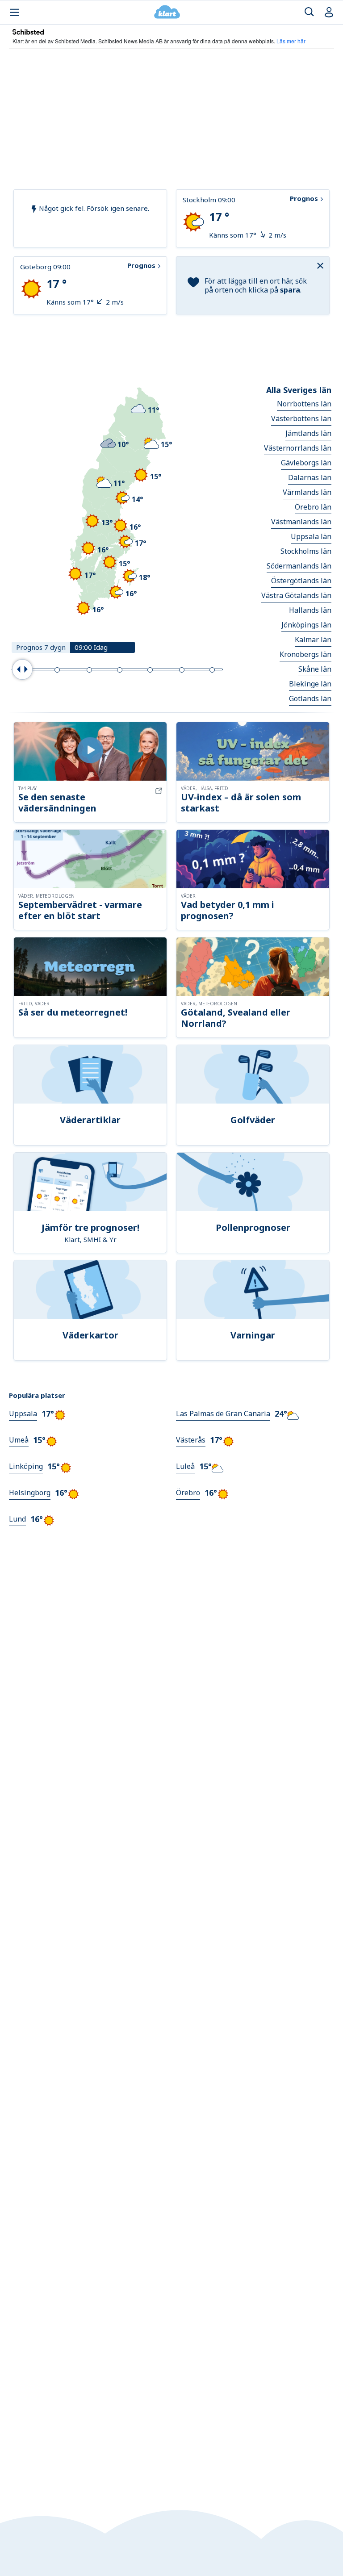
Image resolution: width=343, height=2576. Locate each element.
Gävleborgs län (306, 463)
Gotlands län (310, 698)
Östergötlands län (301, 581)
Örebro (188, 1493)
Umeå (19, 1440)
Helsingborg (30, 1493)
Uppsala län (311, 536)
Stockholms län (306, 551)
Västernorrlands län (298, 448)
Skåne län (315, 669)
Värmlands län (307, 492)
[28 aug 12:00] (120, 670)
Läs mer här (291, 41)
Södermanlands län (299, 566)
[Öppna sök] (309, 12)
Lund (17, 1519)
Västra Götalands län (296, 595)
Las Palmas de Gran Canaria (223, 1413)
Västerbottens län (301, 418)
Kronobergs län (305, 654)
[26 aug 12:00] (57, 670)
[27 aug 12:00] (89, 670)
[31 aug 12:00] (212, 670)
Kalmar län (313, 640)
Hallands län (310, 610)
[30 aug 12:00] (182, 670)
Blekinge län (310, 684)
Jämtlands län (308, 433)
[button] (322, 265)
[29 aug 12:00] (150, 670)
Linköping (26, 1466)
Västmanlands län (301, 522)
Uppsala (23, 1413)
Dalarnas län (310, 477)
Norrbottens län (304, 404)
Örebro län (313, 507)
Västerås (191, 1440)
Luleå (185, 1466)
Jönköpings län (306, 625)
